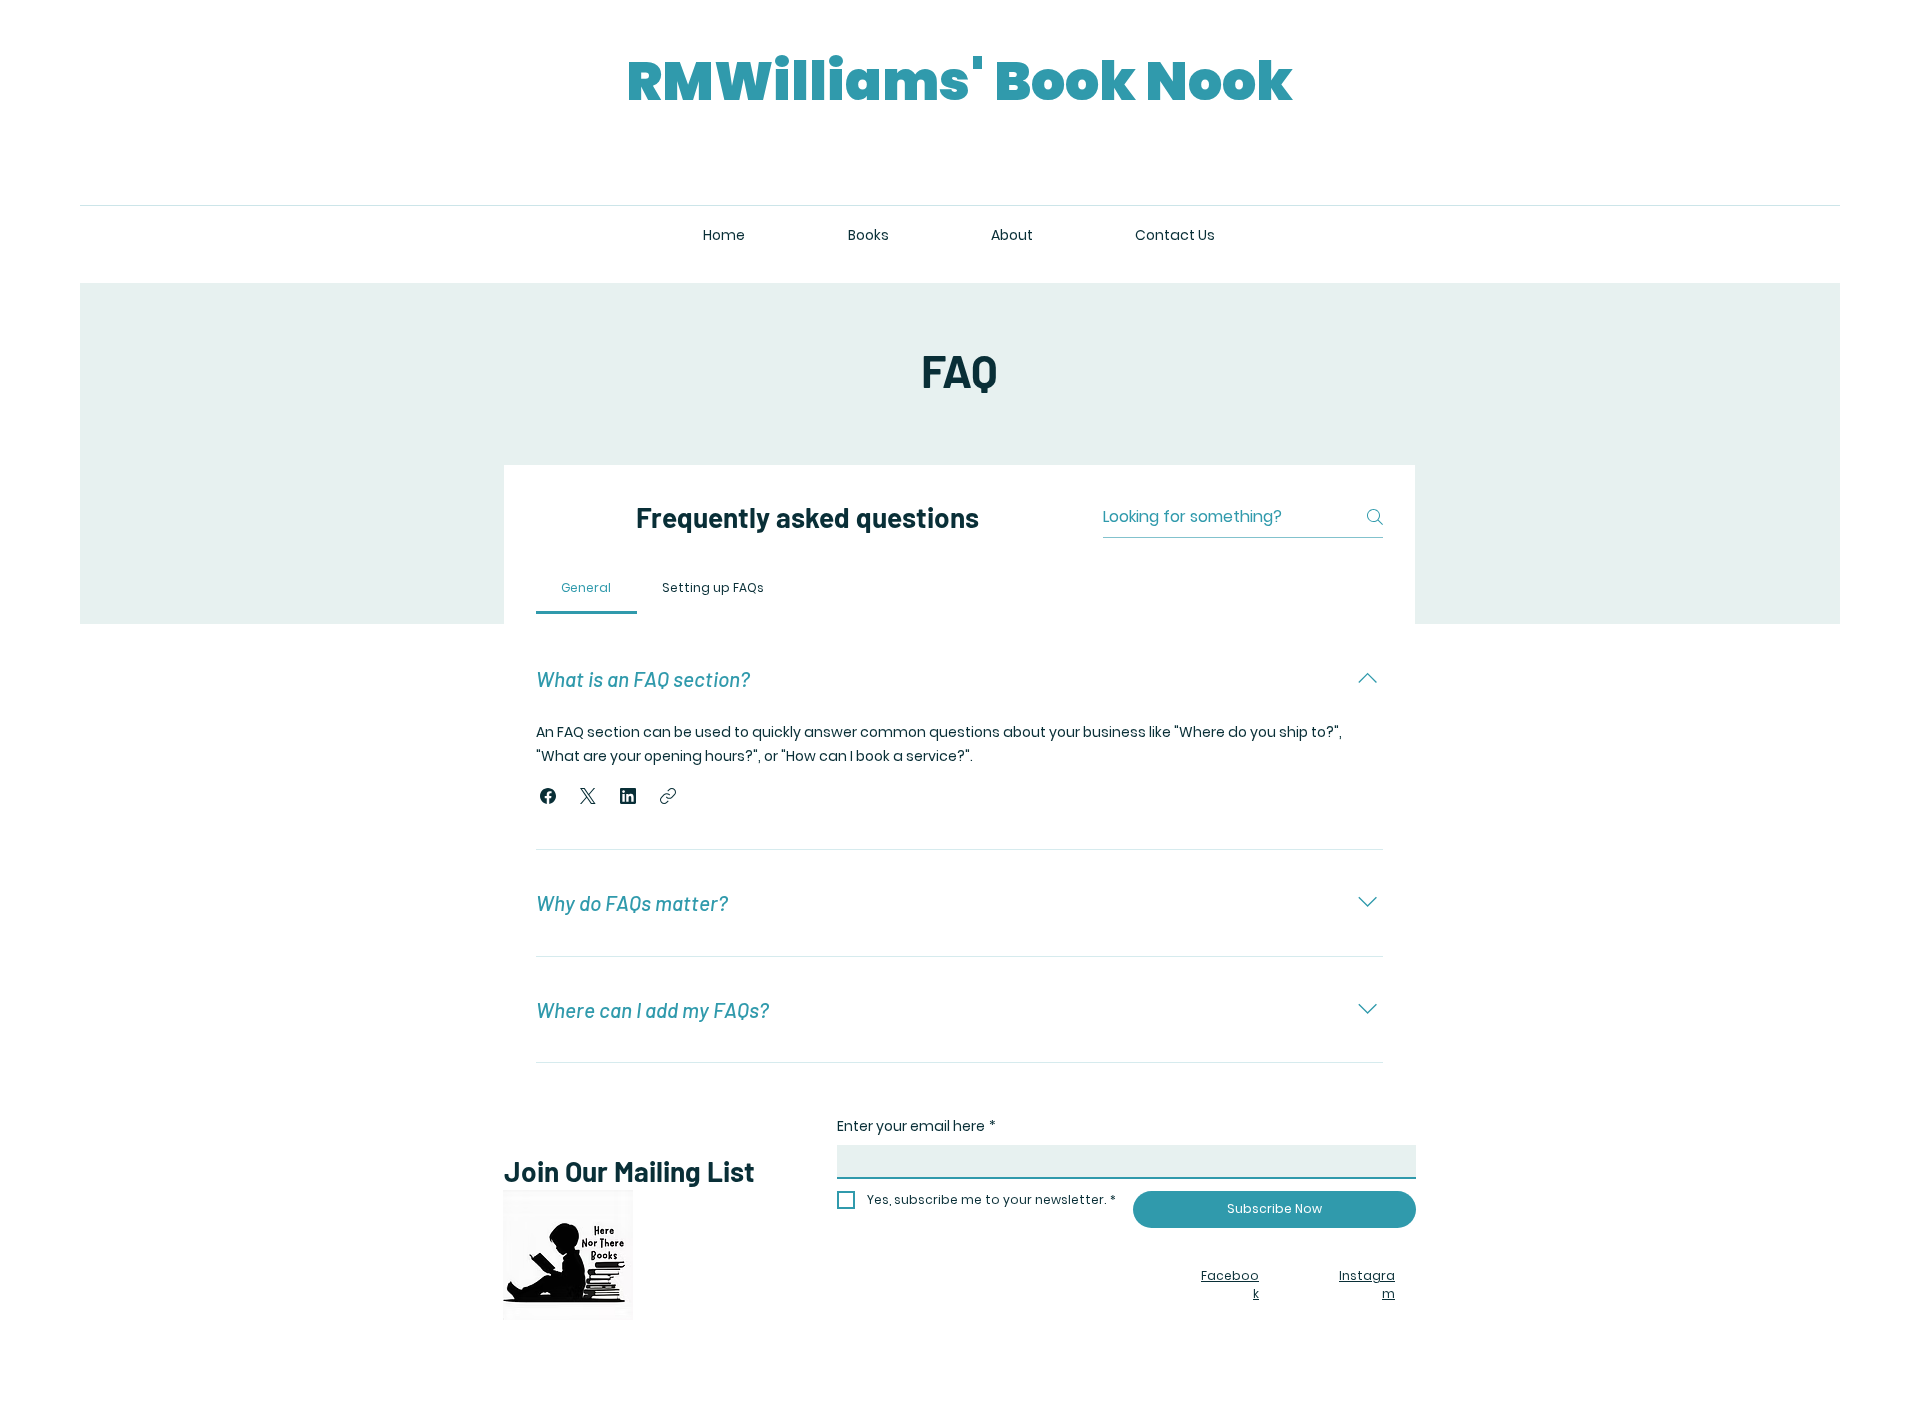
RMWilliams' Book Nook (959, 81)
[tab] (586, 588)
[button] (548, 796)
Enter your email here (916, 1126)
